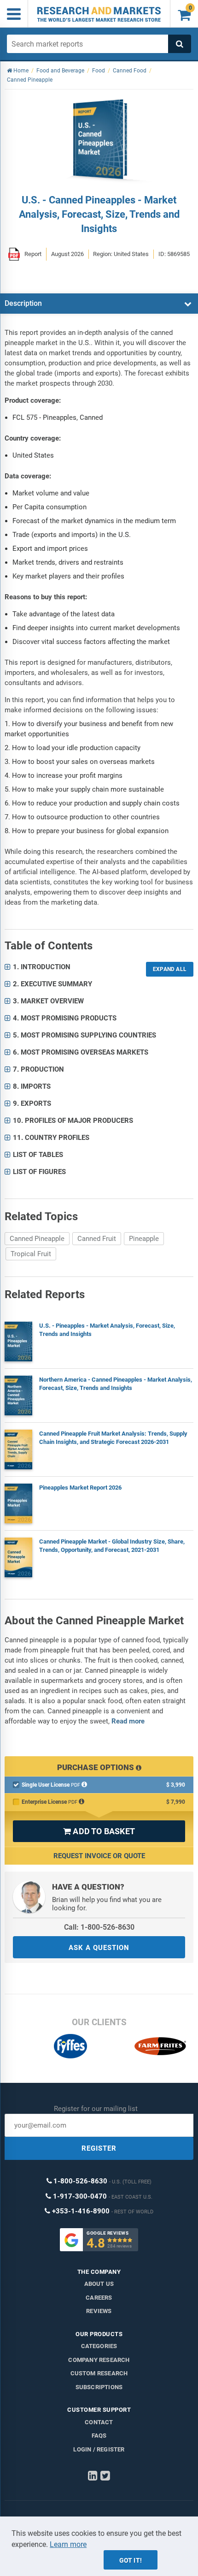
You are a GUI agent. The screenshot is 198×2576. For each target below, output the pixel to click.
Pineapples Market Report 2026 (80, 1488)
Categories (99, 2346)
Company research (99, 2360)
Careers (99, 2298)
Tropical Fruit (31, 1254)
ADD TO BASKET (99, 1831)
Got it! (131, 2560)
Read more (128, 1721)
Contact (99, 2422)
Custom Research (99, 2373)
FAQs (99, 2436)
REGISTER (99, 2148)
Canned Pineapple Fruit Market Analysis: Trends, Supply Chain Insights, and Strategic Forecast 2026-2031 (113, 1438)
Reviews (99, 2311)
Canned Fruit (97, 1239)
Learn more (68, 2544)
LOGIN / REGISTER (99, 2449)
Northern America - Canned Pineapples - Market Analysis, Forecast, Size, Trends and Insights (116, 1384)
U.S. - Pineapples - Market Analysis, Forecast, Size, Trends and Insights (107, 1330)
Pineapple (144, 1239)
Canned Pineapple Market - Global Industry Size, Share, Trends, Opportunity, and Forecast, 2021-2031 (112, 1546)
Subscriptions (99, 2387)
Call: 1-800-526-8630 (99, 1927)
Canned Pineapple (37, 1239)
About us (99, 2284)
